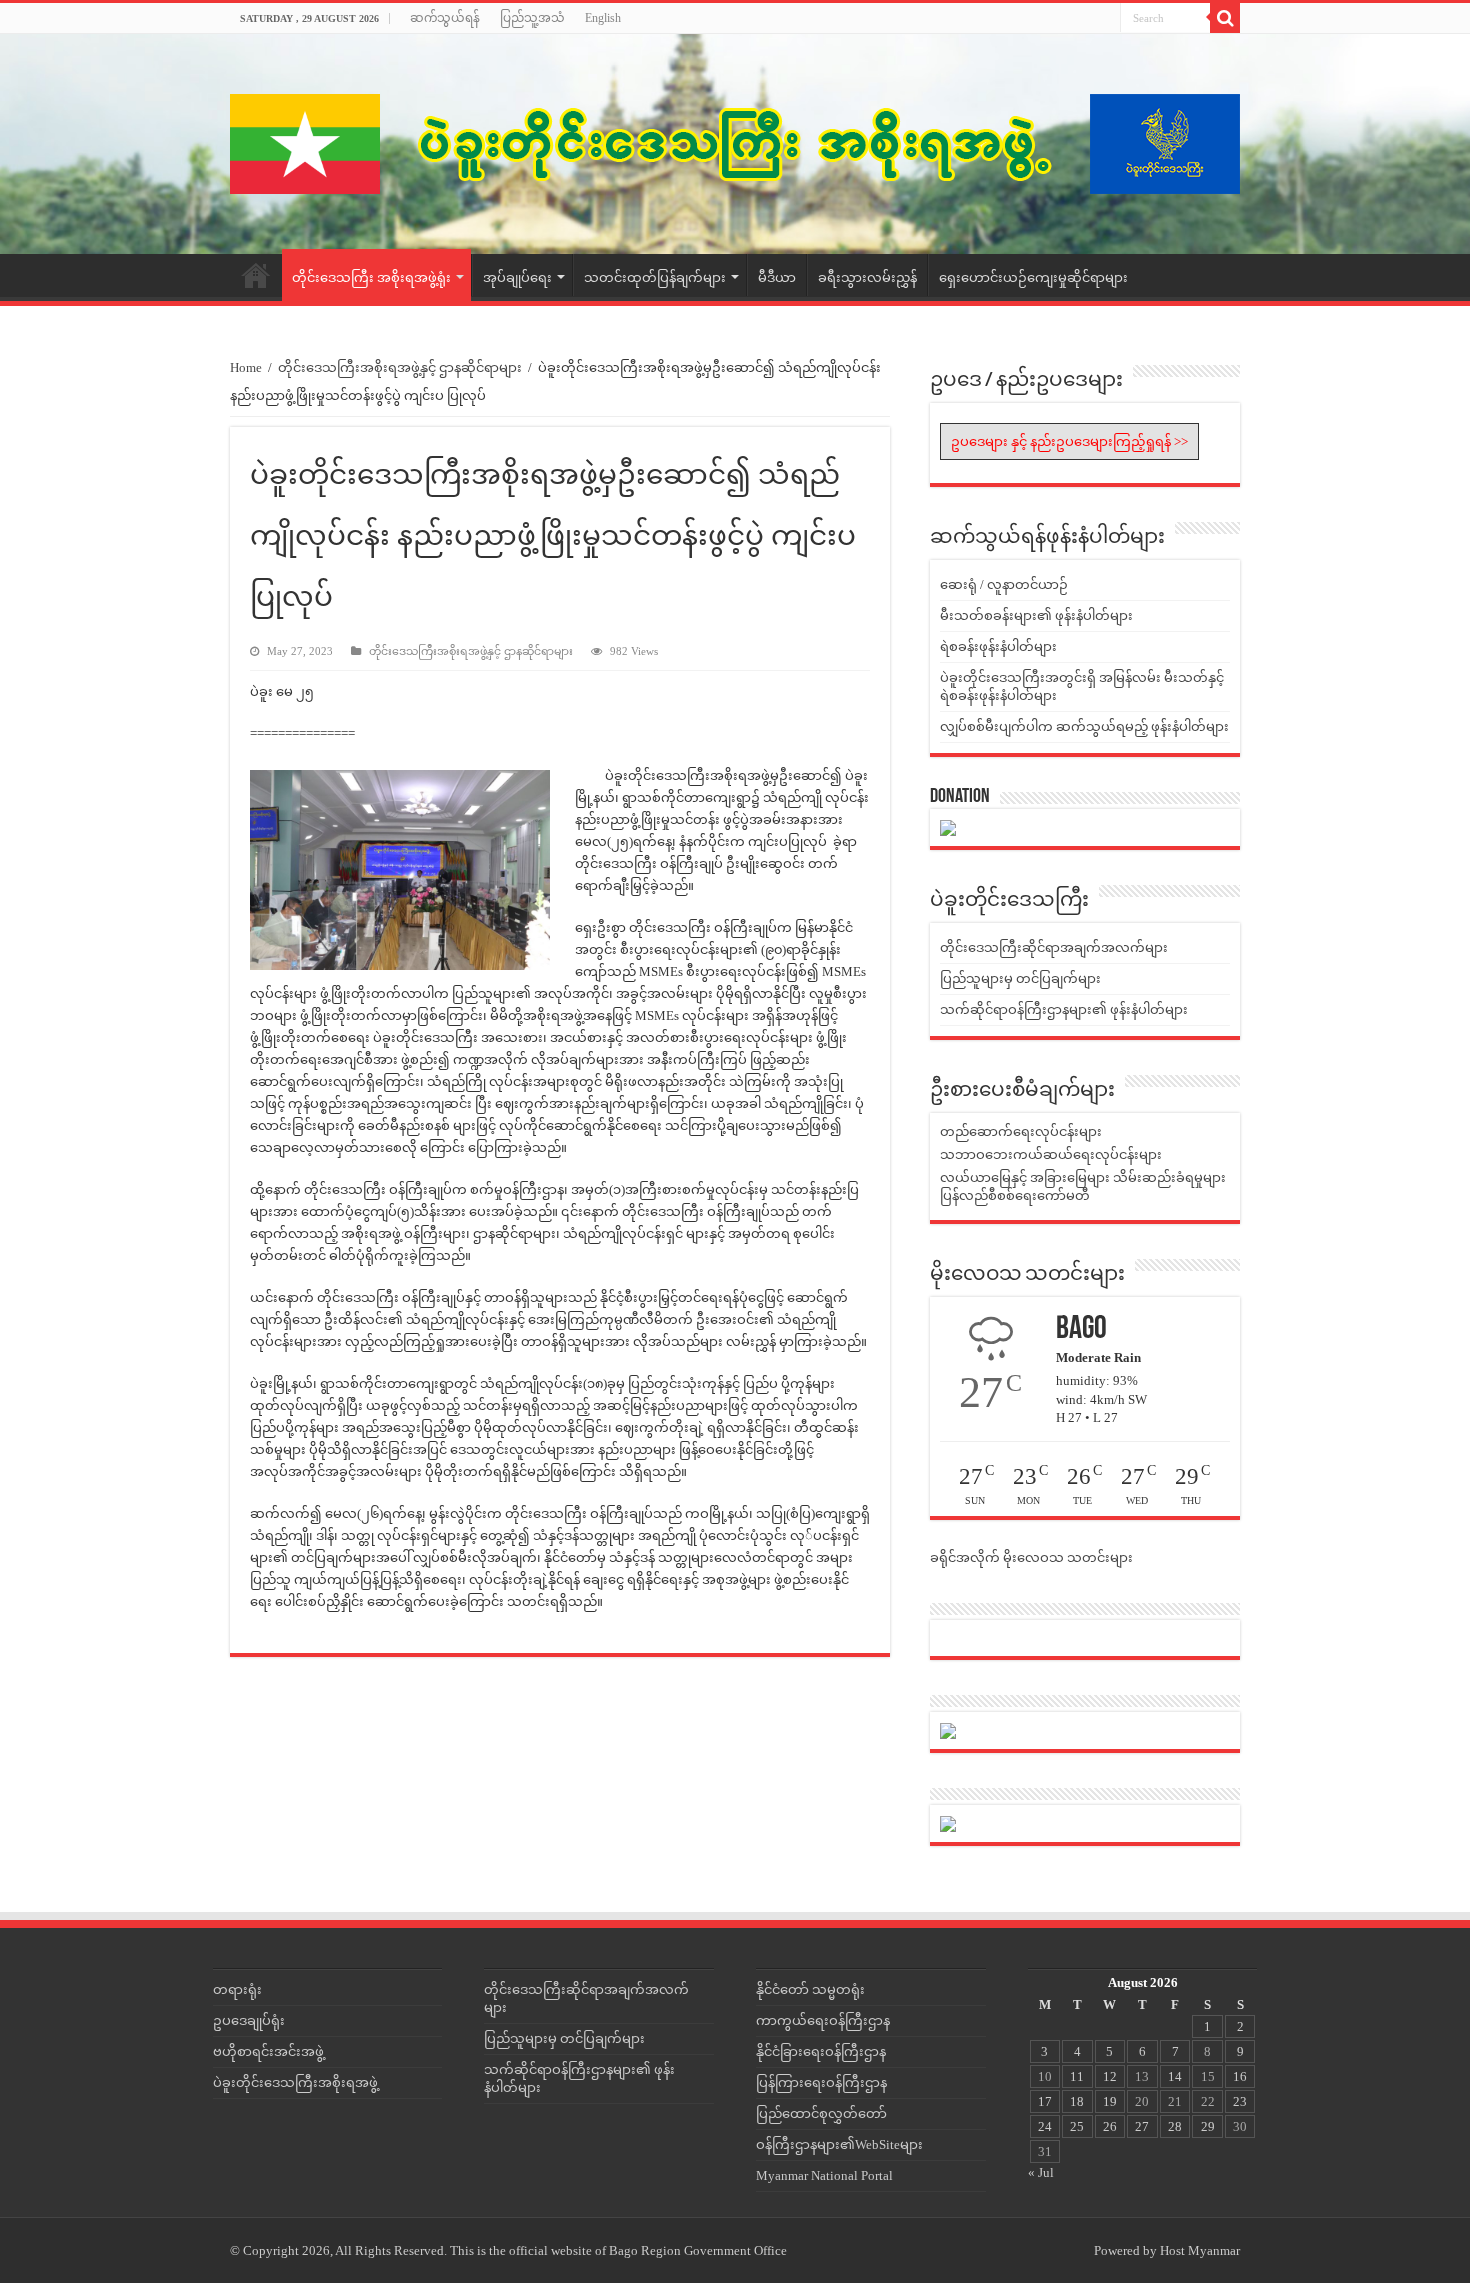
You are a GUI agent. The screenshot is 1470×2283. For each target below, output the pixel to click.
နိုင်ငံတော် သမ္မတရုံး (810, 1989)
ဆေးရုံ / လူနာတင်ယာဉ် (1004, 584)
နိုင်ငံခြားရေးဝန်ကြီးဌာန (821, 2051)
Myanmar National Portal (824, 2175)
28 (1175, 2126)
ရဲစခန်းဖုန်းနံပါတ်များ (998, 646)
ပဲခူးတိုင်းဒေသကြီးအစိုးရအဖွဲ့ (295, 2082)
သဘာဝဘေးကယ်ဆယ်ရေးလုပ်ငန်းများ (1051, 1154)
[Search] (1225, 18)
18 (1077, 2101)
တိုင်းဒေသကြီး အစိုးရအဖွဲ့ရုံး (371, 277)
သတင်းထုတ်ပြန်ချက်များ (655, 277)
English (603, 18)
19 (1110, 2101)
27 (1142, 2126)
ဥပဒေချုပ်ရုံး (249, 2020)
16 (1240, 2076)
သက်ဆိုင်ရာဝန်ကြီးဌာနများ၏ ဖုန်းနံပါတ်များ (1064, 1009)
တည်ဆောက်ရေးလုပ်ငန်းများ (1021, 1131)
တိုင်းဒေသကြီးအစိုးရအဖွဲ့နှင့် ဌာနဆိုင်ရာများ (400, 367)
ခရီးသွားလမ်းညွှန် (867, 277)
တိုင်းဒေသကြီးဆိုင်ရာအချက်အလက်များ (1054, 947)
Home (256, 275)
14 (1175, 2076)
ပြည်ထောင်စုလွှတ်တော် (821, 2113)
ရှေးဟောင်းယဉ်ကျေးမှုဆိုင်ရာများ (1033, 277)
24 (1045, 2126)
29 (1208, 2126)
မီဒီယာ (777, 277)
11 (1077, 2076)
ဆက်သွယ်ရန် (445, 18)
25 (1077, 2126)
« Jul (1041, 2172)
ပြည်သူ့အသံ (532, 18)
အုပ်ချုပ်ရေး (517, 277)
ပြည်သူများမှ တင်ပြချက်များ (1020, 978)
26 (1110, 2126)
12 (1110, 2076)
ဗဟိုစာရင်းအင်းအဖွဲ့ (268, 2051)
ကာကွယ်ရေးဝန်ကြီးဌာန (823, 2020)
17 (1045, 2101)
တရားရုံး (237, 1989)
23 (1240, 2101)
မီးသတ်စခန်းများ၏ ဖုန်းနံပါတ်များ (1036, 615)
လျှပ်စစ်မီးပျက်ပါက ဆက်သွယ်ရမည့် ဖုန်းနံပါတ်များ (1084, 726)
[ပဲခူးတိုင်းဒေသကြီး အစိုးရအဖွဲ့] (735, 144)
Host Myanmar (1200, 2250)
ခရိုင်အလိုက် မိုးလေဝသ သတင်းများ (1031, 1557)
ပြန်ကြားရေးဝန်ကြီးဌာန (821, 2082)
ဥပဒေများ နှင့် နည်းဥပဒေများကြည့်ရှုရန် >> (1069, 441)
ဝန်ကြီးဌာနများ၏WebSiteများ (839, 2144)
